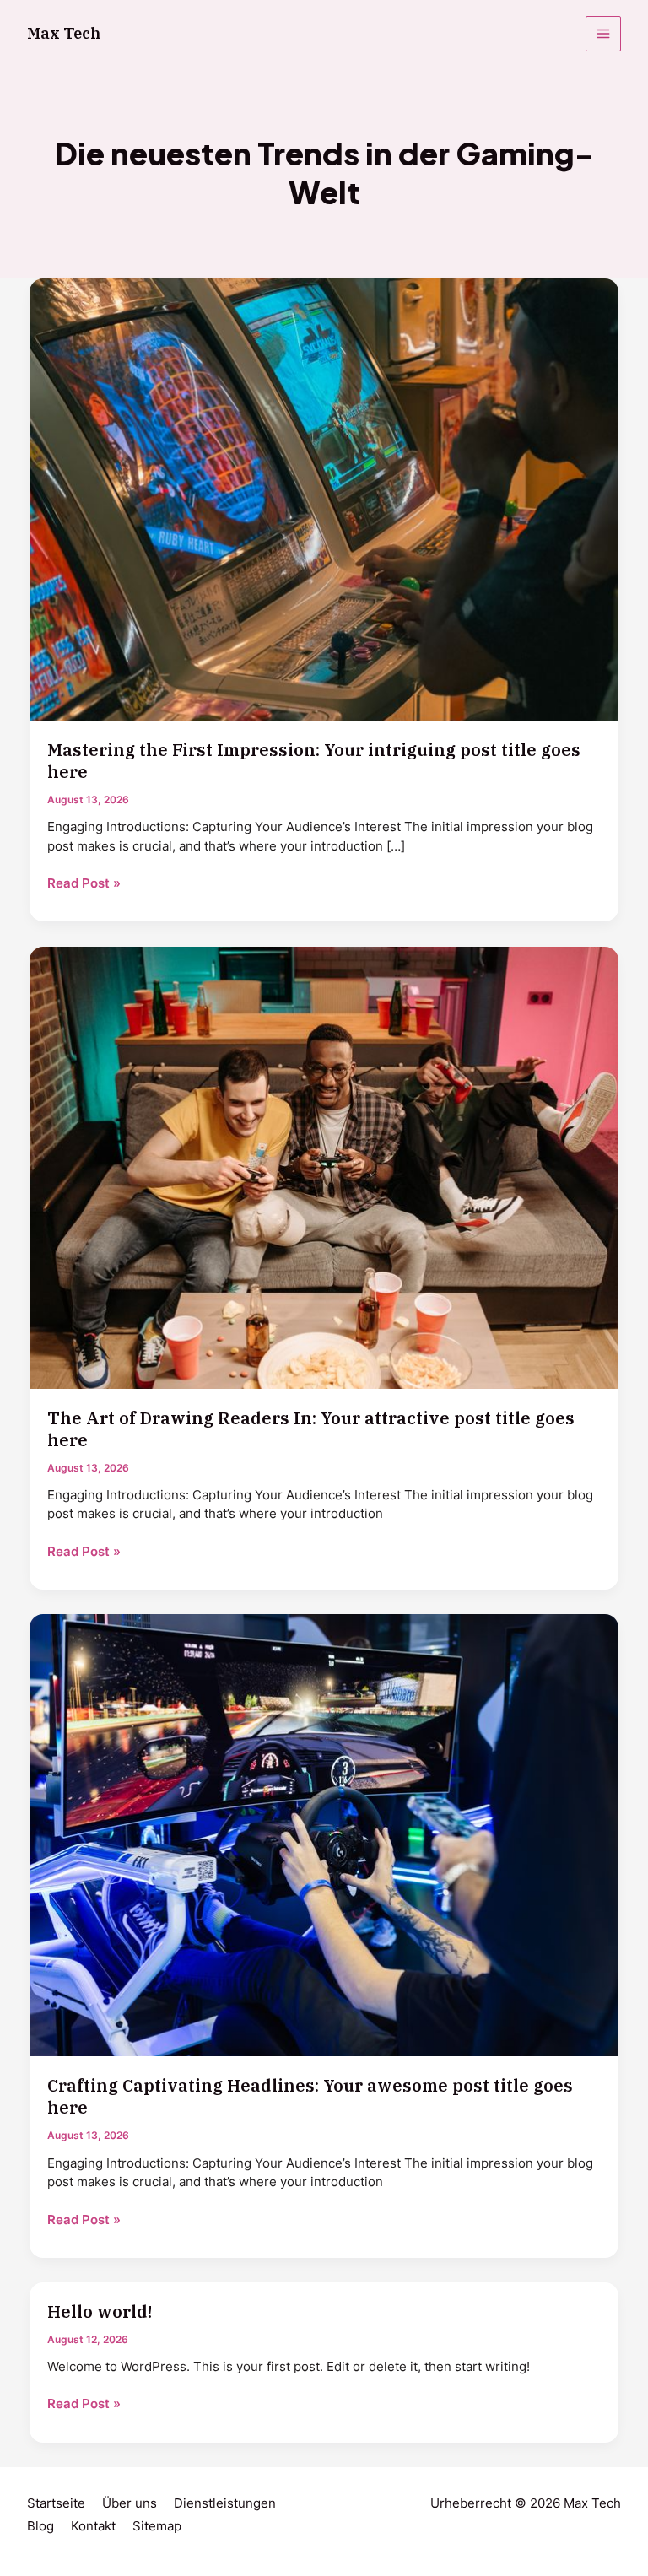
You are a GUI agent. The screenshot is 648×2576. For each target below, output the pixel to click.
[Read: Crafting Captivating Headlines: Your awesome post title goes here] (324, 1834)
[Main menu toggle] (603, 34)
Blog (40, 2526)
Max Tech (64, 33)
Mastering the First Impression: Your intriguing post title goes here (314, 761)
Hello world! (100, 2311)
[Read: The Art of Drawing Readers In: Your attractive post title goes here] (324, 1167)
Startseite (56, 2503)
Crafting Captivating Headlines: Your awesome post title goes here (310, 2096)
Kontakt (93, 2526)
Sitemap (157, 2526)
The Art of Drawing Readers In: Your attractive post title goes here (311, 1429)
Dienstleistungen (225, 2503)
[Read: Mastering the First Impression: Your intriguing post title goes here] (324, 499)
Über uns (130, 2503)
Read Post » (84, 884)
